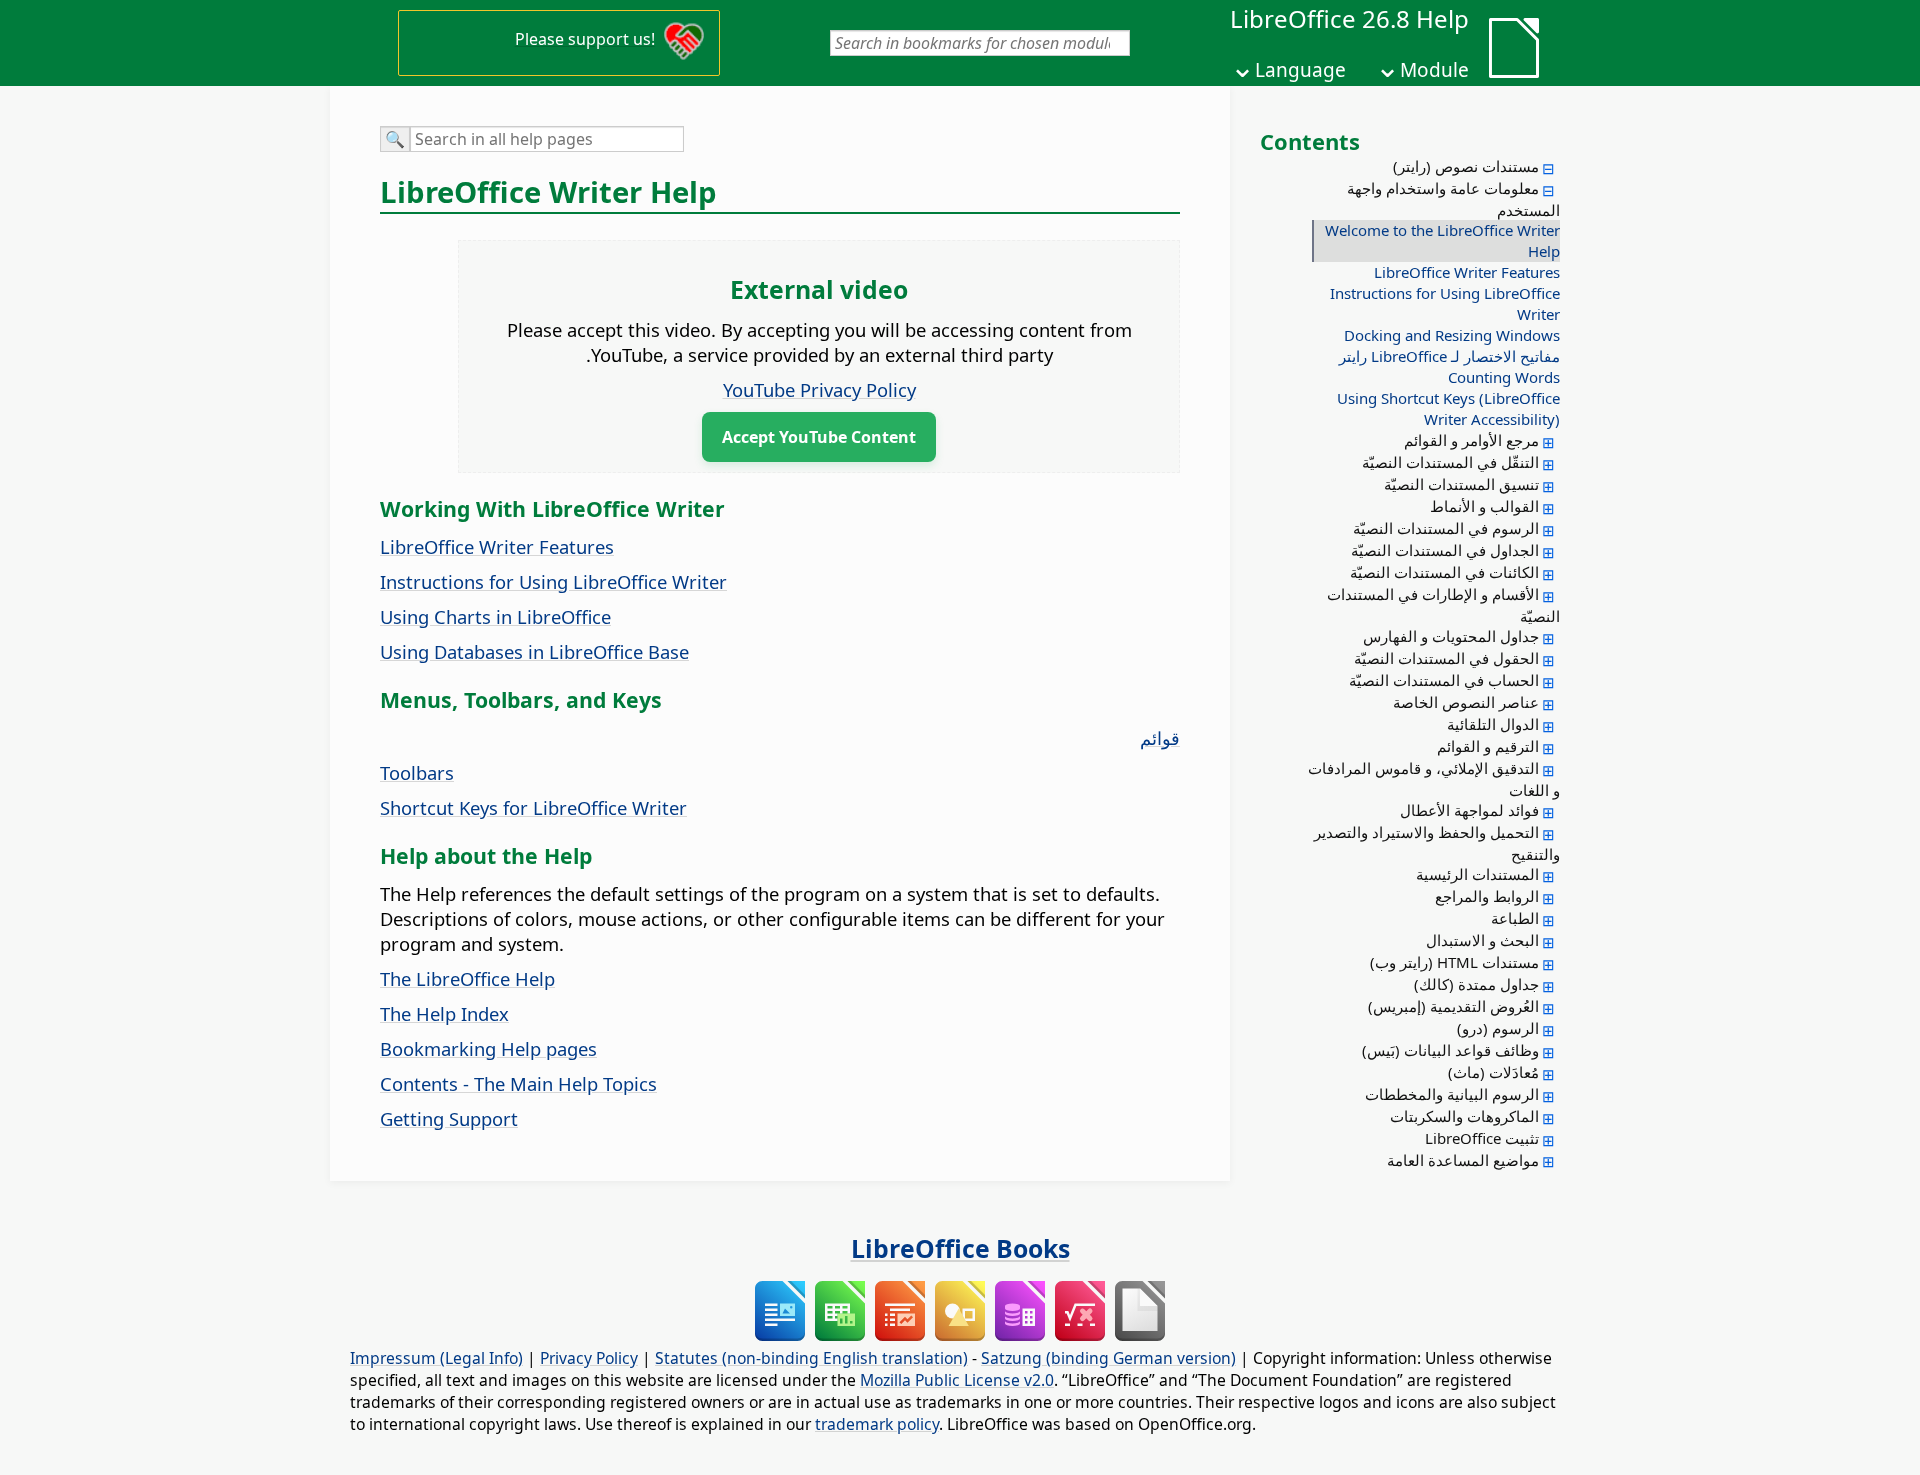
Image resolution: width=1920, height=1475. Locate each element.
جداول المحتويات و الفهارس (1451, 636)
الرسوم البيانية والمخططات (1452, 1094)
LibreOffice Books (960, 1248)
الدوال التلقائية (1493, 724)
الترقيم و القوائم (1488, 746)
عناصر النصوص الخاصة (1466, 702)
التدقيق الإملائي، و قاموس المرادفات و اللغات (1434, 779)
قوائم (1160, 737)
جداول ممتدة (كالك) (1476, 984)
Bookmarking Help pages (488, 1048)
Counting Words (1504, 377)
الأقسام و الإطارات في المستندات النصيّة (1443, 605)
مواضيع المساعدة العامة (1463, 1160)
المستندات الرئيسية (1477, 874)
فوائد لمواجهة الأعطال (1469, 810)
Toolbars (417, 772)
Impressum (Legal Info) (436, 1358)
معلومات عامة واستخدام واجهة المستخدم (1453, 199)
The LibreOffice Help (467, 978)
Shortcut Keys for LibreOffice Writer (533, 807)
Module (1434, 70)
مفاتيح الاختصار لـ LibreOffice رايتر (1449, 356)
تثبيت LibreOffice (1482, 1138)
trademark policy (877, 1424)
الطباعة (1515, 918)
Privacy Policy (589, 1358)
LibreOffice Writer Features (1467, 272)
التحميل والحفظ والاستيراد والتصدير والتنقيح (1437, 843)
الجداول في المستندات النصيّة (1445, 550)
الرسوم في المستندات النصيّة (1446, 528)
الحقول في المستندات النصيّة (1446, 658)
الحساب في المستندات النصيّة (1444, 680)
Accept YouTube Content (819, 437)
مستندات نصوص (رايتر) (1466, 166)
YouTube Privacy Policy (819, 389)
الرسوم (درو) (1498, 1028)
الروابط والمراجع (1487, 896)
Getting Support (449, 1118)
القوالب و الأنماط (1484, 506)
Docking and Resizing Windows (1452, 335)
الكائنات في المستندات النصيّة (1444, 572)
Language (1300, 70)
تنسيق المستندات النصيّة (1461, 484)
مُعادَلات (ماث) (1493, 1072)
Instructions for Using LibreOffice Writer (1445, 303)
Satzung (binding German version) (1108, 1358)
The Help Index (444, 1013)
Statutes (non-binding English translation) (811, 1358)
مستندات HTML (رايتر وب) (1454, 962)
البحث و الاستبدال (1482, 940)
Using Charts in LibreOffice (495, 616)
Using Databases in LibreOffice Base (534, 651)
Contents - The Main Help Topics (518, 1083)
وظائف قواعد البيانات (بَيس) (1450, 1050)
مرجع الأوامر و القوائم (1471, 440)
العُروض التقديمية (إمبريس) (1453, 1006)
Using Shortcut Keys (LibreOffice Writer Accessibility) (1448, 408)
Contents (1310, 141)
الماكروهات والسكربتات (1464, 1116)
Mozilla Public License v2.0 (957, 1380)
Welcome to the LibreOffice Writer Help (1442, 240)
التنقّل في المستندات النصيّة (1450, 462)
